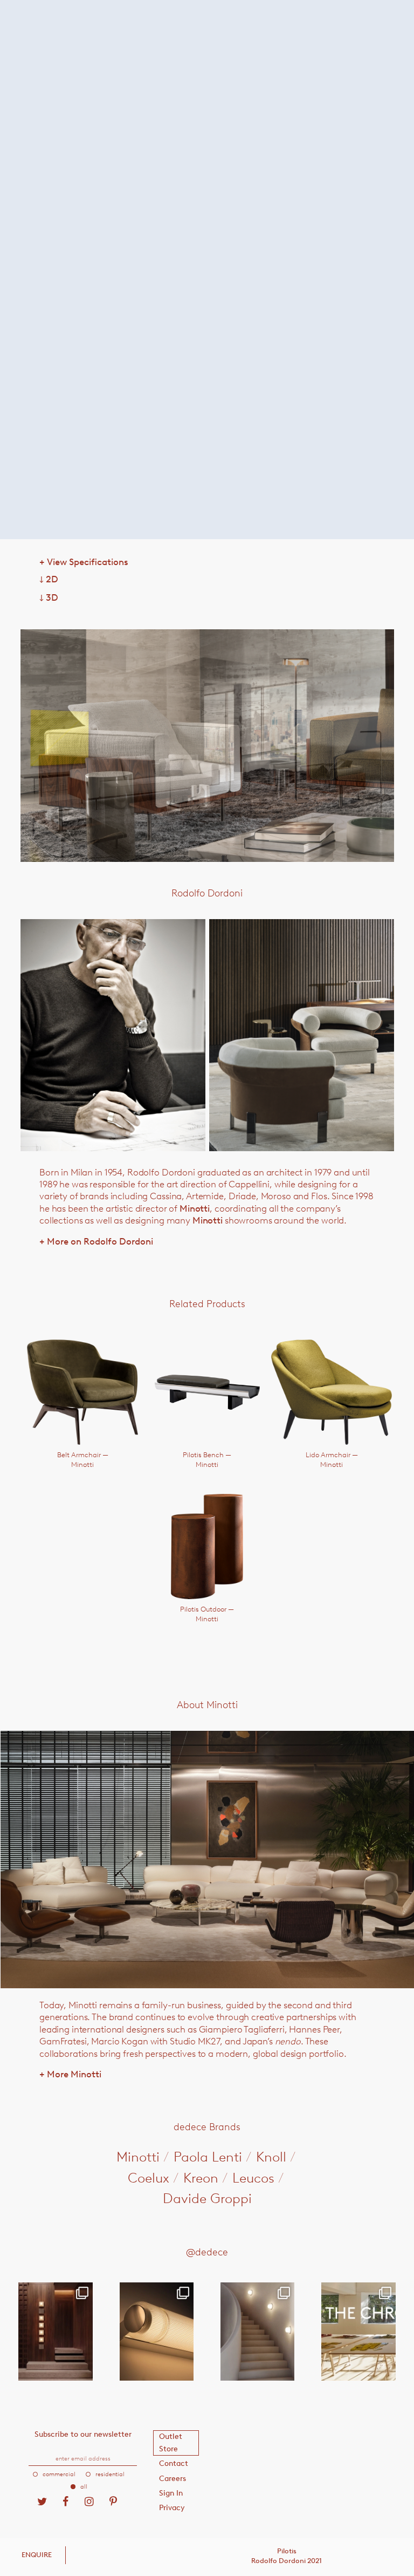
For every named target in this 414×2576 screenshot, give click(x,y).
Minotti (195, 1208)
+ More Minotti (70, 2074)
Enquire (37, 2555)
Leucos (253, 2178)
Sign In (171, 2493)
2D (49, 579)
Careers (172, 2479)
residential (110, 2474)
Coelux (149, 2178)
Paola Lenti (208, 2157)
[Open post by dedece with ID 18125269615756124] (257, 2332)
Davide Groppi (207, 2198)
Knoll (271, 2157)
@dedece (207, 2252)
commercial (59, 2474)
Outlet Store (171, 2442)
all (84, 2487)
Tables (158, 66)
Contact (174, 2463)
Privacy (172, 2508)
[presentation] (95, 746)
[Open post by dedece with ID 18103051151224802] (157, 2332)
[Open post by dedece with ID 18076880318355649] (55, 2332)
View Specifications (84, 562)
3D (49, 597)
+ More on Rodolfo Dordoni (96, 1241)
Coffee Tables (208, 66)
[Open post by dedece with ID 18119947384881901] (358, 2332)
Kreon (201, 2178)
